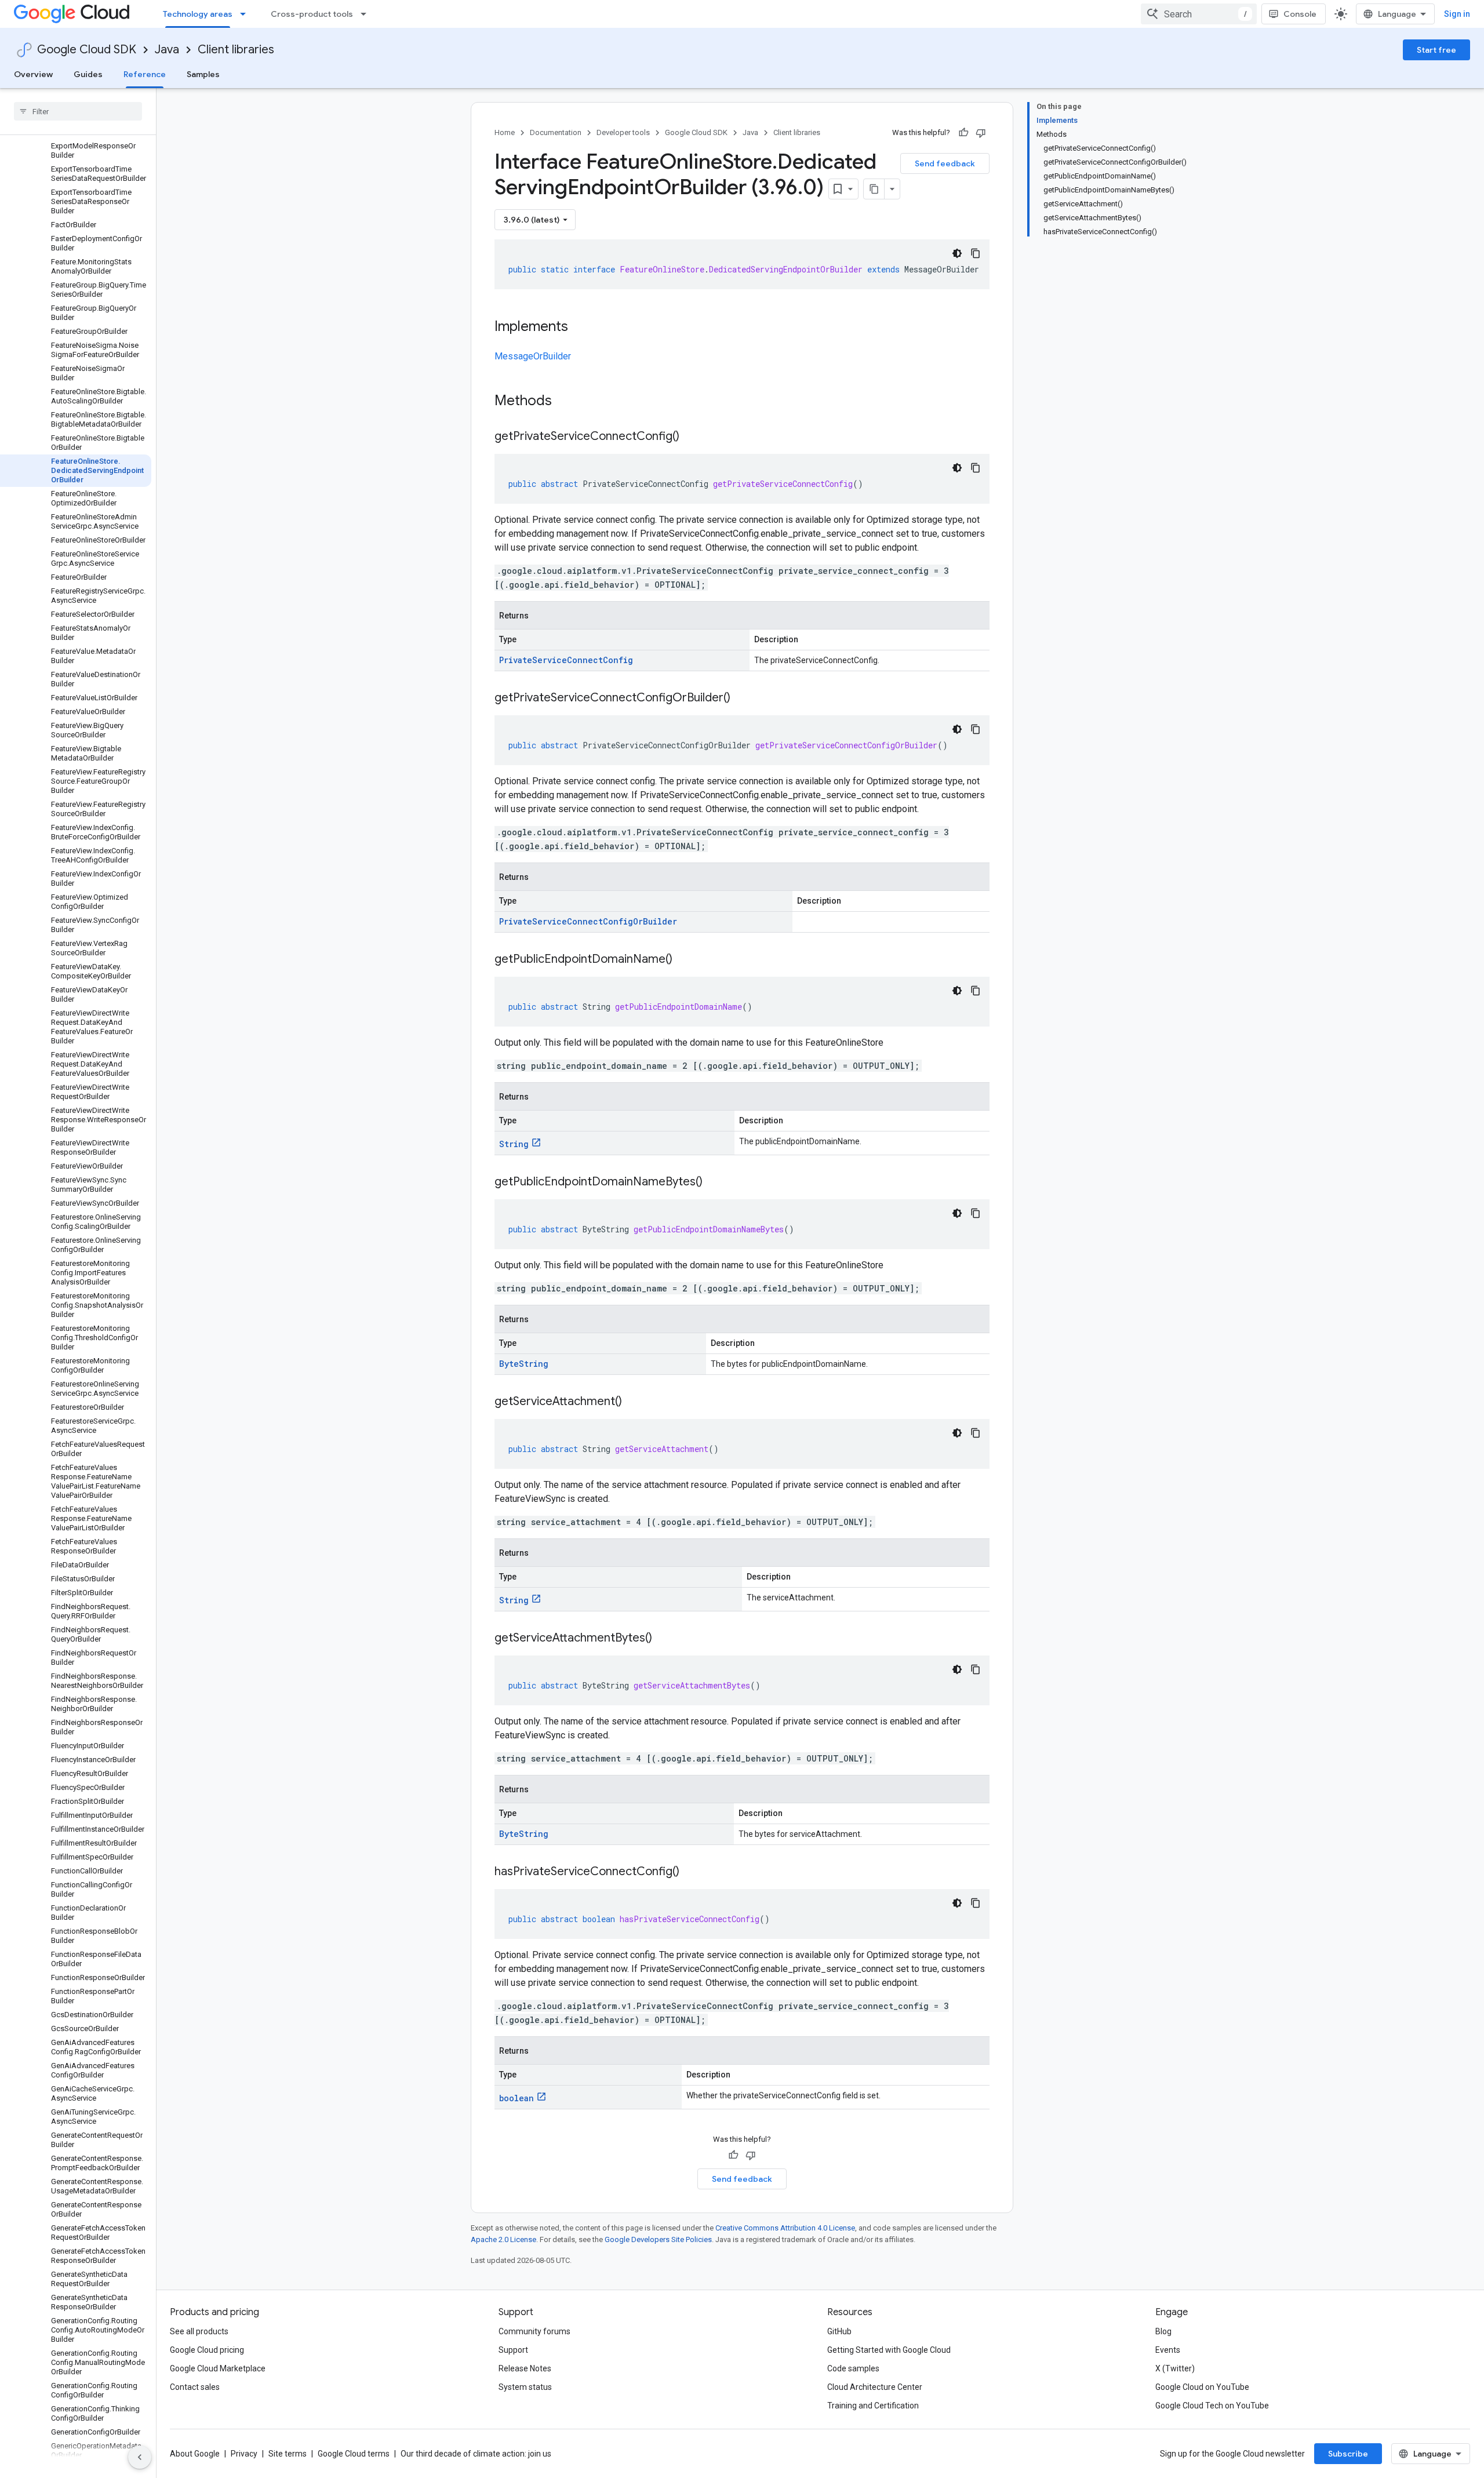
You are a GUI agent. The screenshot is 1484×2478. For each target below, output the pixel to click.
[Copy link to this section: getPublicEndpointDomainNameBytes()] (714, 1182)
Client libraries (236, 50)
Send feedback (945, 163)
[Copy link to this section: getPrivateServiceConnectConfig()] (691, 437)
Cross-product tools (312, 14)
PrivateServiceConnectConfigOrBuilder (588, 921)
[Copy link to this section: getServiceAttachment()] (634, 1402)
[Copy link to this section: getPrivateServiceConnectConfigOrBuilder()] (742, 698)
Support (513, 2350)
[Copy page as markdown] (874, 189)
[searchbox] (78, 111)
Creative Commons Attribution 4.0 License (785, 2228)
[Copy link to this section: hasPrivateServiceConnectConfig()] (691, 1872)
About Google (195, 2454)
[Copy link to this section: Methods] (567, 402)
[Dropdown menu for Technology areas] (246, 14)
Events (1168, 2350)
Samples (203, 74)
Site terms (288, 2454)
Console (1300, 14)
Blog (1163, 2331)
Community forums (534, 2331)
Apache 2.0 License (503, 2239)
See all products (199, 2331)
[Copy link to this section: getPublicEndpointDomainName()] (684, 960)
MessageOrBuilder (533, 356)
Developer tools (623, 132)
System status (525, 2387)
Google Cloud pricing (207, 2350)
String (514, 1144)
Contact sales (195, 2387)
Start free (1436, 50)
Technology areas (198, 14)
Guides (88, 74)
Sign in (1457, 14)
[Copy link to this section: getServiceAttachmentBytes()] (664, 1639)
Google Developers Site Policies (658, 2239)
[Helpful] (963, 133)
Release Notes (525, 2368)
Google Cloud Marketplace (218, 2368)
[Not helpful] (981, 133)
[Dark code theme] (957, 253)
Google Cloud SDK (87, 50)
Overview (33, 74)
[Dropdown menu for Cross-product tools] (367, 14)
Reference (145, 74)
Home (505, 132)
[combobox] (1199, 14)
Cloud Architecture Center (875, 2387)
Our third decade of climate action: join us (476, 2454)
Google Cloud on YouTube (1202, 2387)
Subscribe (1348, 2454)
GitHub (839, 2331)
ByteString (524, 1364)
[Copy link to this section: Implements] (580, 328)
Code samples (853, 2368)
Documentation (556, 132)
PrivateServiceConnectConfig (566, 660)
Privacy (244, 2454)
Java (167, 50)
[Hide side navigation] (140, 2457)
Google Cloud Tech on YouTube (1212, 2406)
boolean (517, 2098)
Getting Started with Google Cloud (889, 2350)
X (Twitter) (1175, 2368)
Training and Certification (873, 2406)
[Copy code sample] (976, 253)
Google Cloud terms (354, 2454)
